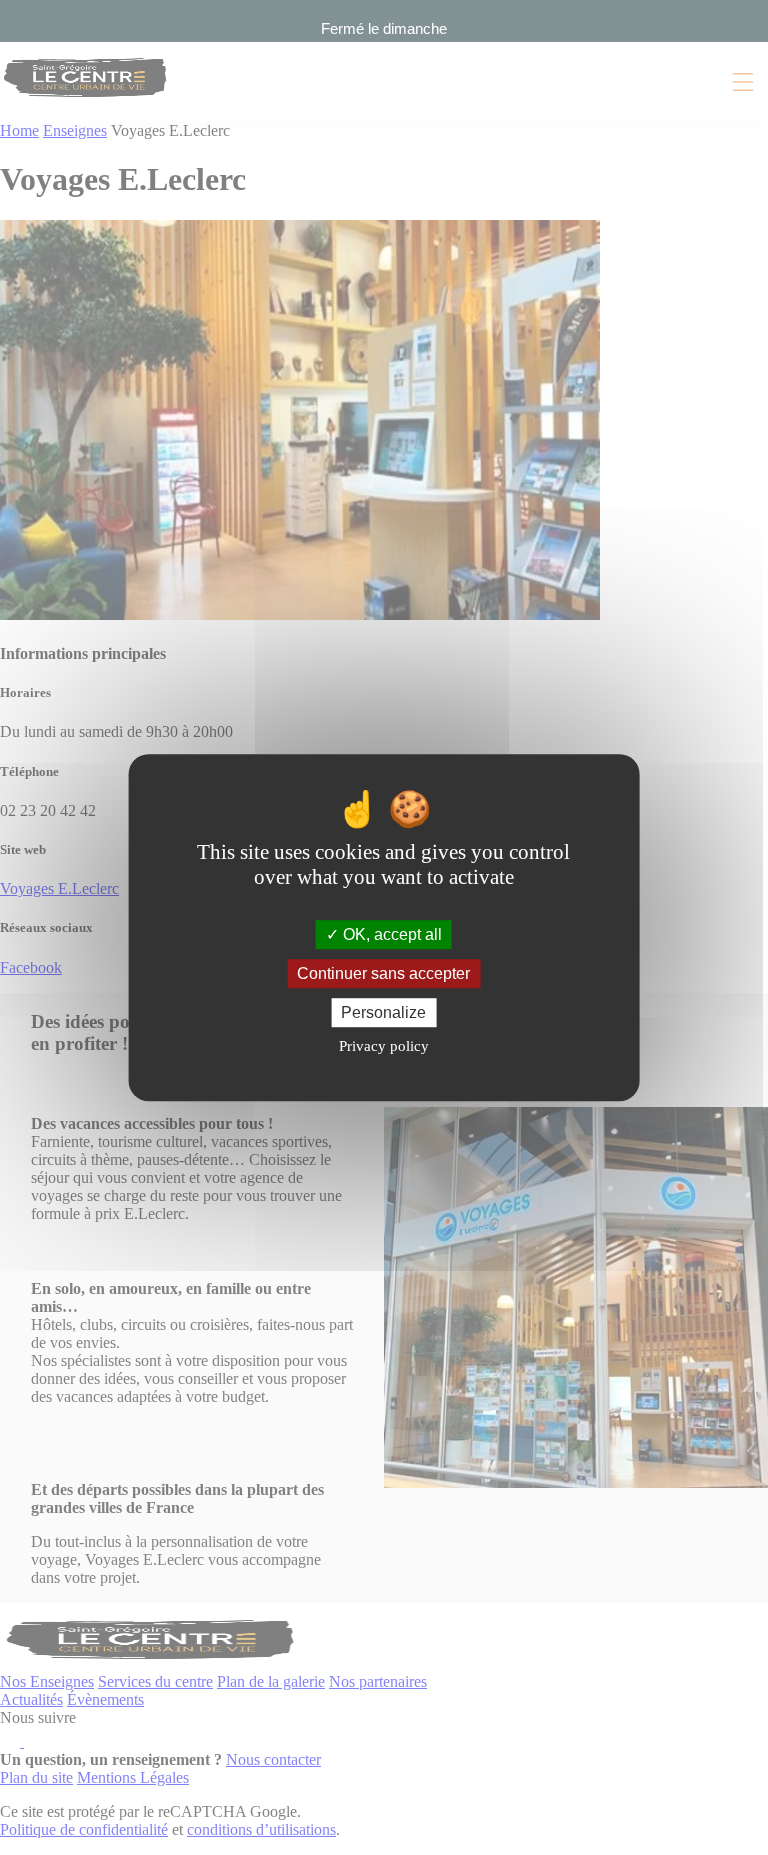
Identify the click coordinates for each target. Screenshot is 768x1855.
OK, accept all (390, 934)
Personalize (383, 1012)
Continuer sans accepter (383, 973)
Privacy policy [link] (384, 1046)
